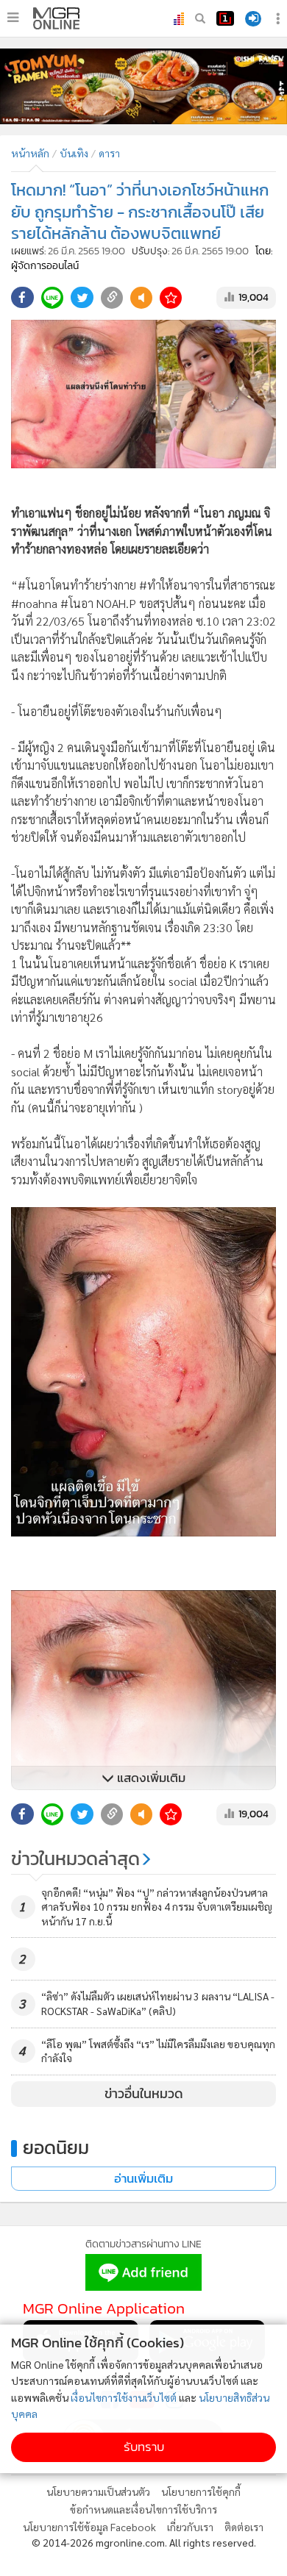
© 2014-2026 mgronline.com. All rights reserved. (144, 2542)
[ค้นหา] (200, 18)
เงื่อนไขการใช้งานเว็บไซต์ (124, 2397)
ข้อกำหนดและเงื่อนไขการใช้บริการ (143, 2509)
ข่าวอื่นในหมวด (144, 2094)
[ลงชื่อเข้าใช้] (253, 19)
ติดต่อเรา (244, 2527)
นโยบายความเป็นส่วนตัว (98, 2491)
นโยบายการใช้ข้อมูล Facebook (89, 2527)
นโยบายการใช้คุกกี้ (201, 2491)
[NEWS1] (225, 18)
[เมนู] (13, 18)
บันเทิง (74, 153)
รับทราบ (144, 2447)
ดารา (109, 153)
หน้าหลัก (30, 153)
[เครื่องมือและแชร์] (280, 19)
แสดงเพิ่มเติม (150, 1778)
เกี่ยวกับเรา (190, 2527)
